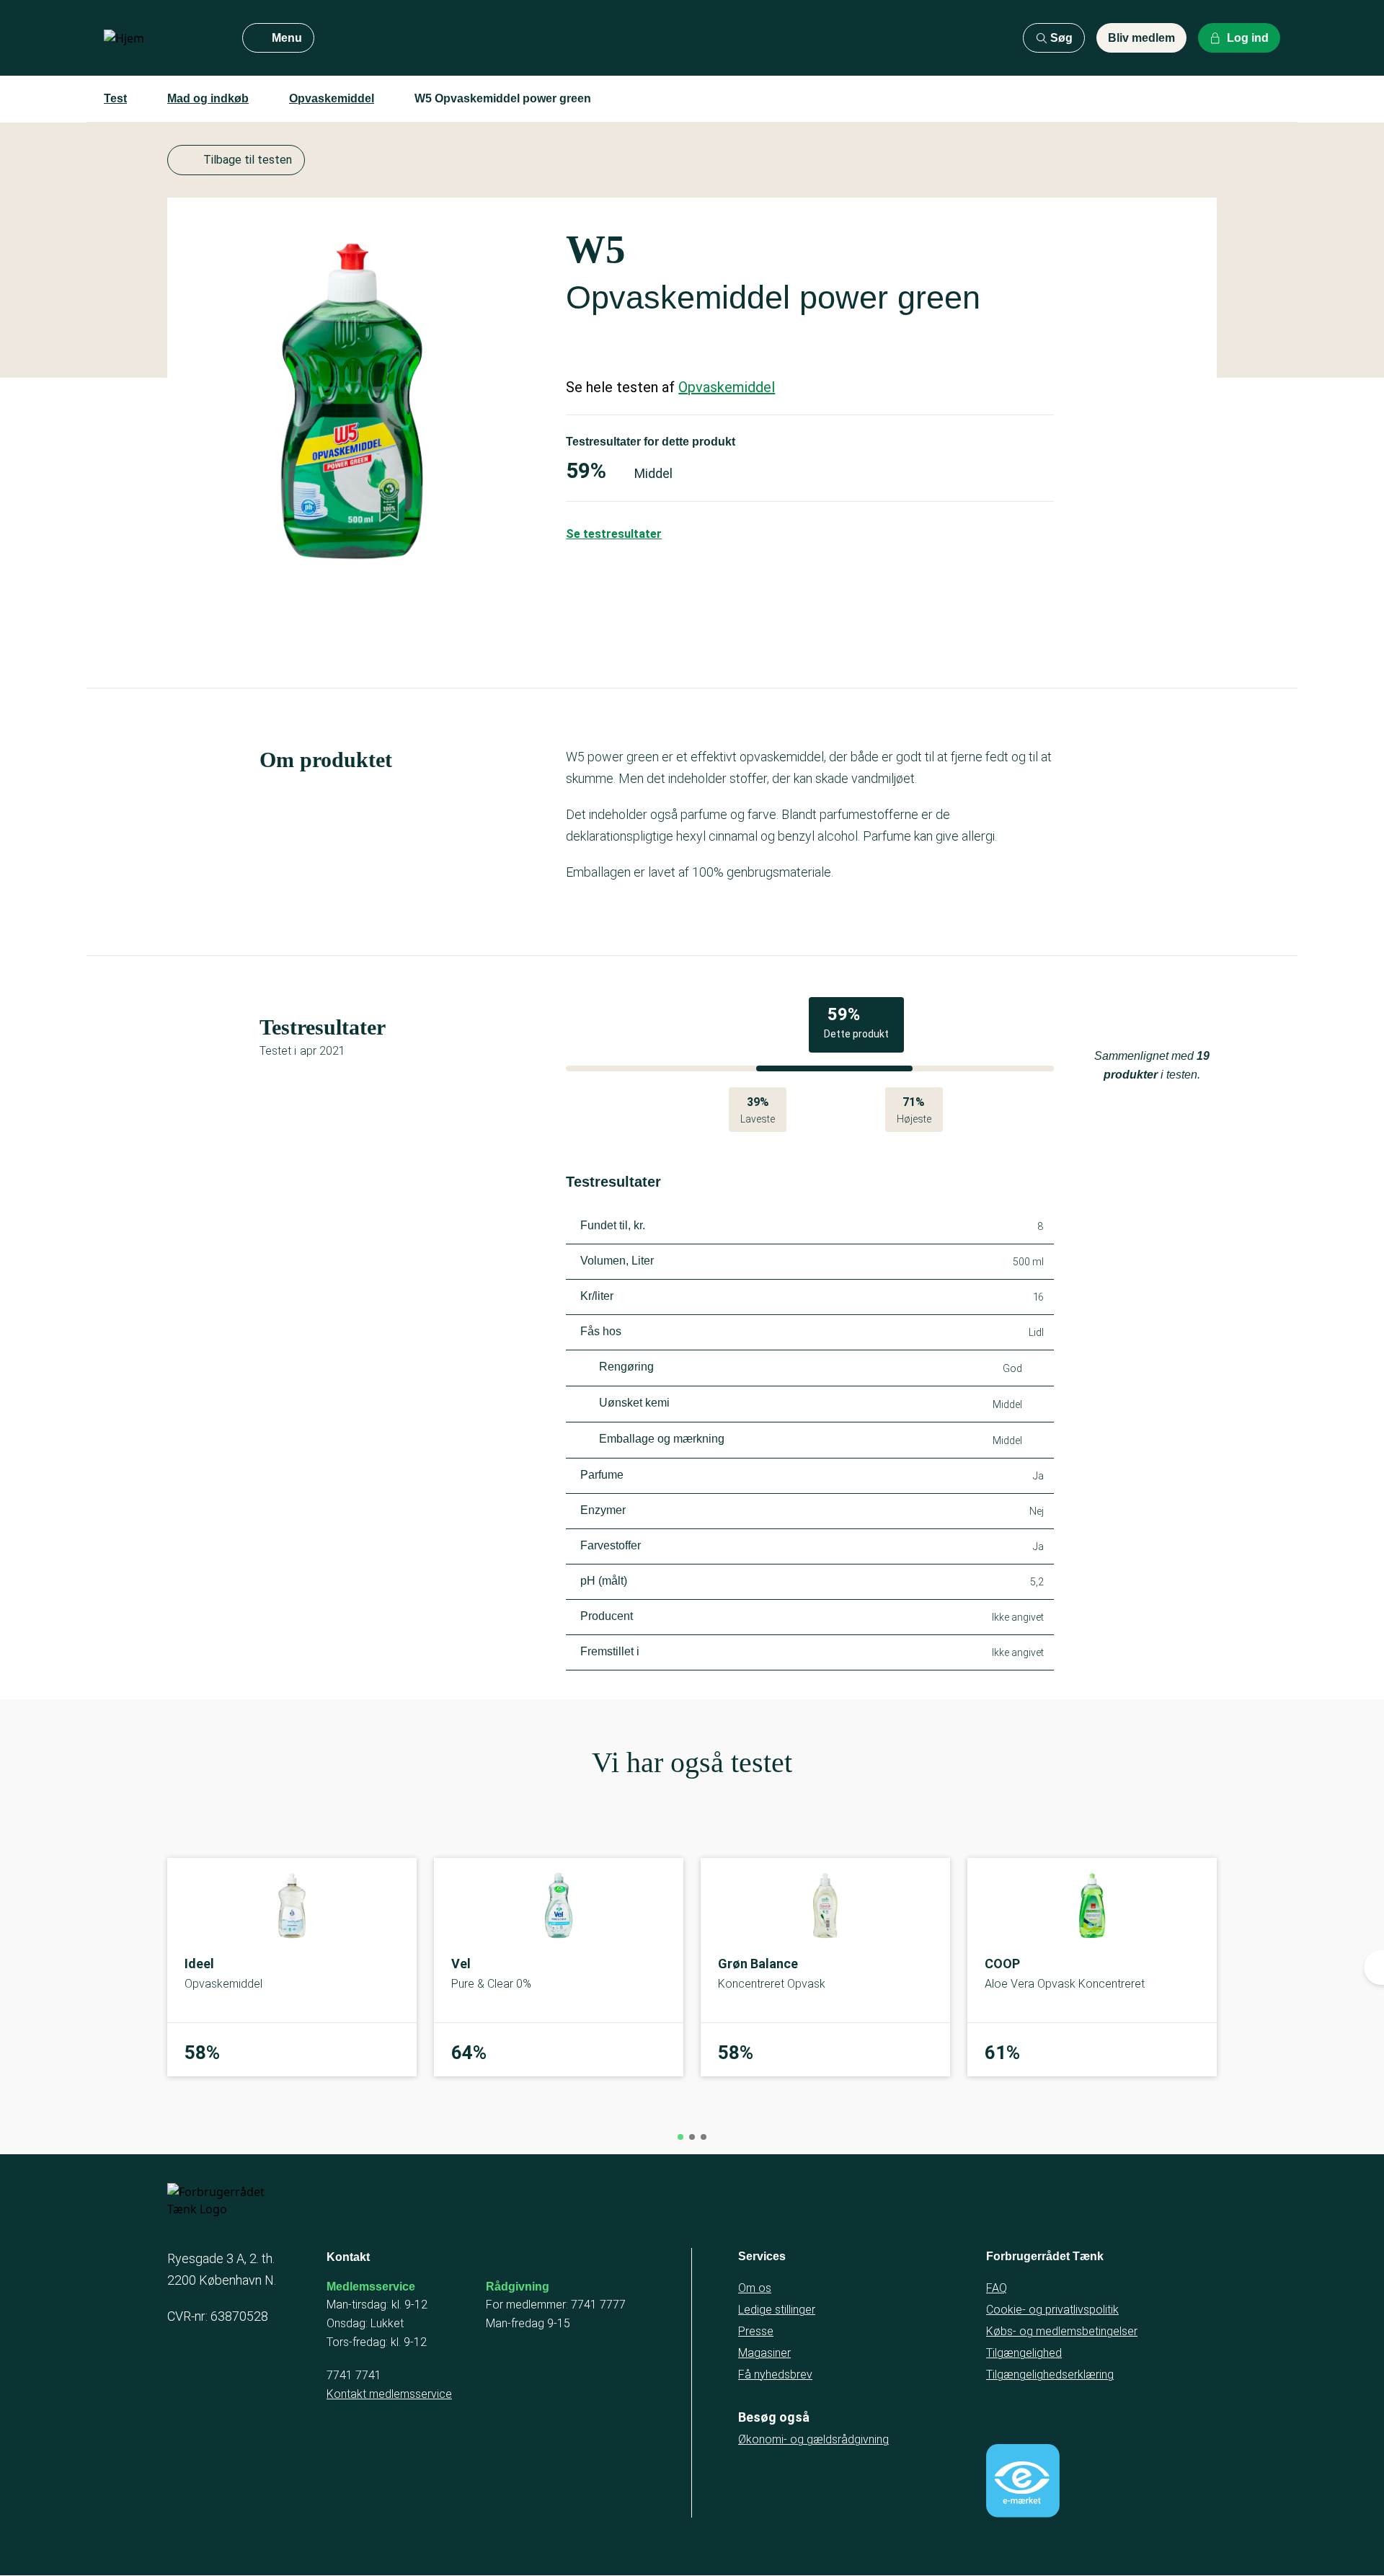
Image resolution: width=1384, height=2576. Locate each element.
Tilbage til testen (248, 160)
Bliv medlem (1141, 38)
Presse (756, 2331)
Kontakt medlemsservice (389, 2394)
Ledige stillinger (777, 2310)
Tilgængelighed (1024, 2353)
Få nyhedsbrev (775, 2374)
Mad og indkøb (208, 98)
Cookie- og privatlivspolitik (1052, 2310)
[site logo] (161, 38)
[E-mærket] (1023, 2481)
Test (115, 98)
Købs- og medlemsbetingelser (1062, 2331)
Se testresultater (614, 534)
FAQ (997, 2288)
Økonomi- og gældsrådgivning (813, 2439)
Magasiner (764, 2353)
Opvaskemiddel (332, 98)
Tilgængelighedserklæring (1050, 2374)
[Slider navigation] (680, 2137)
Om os (755, 2288)
